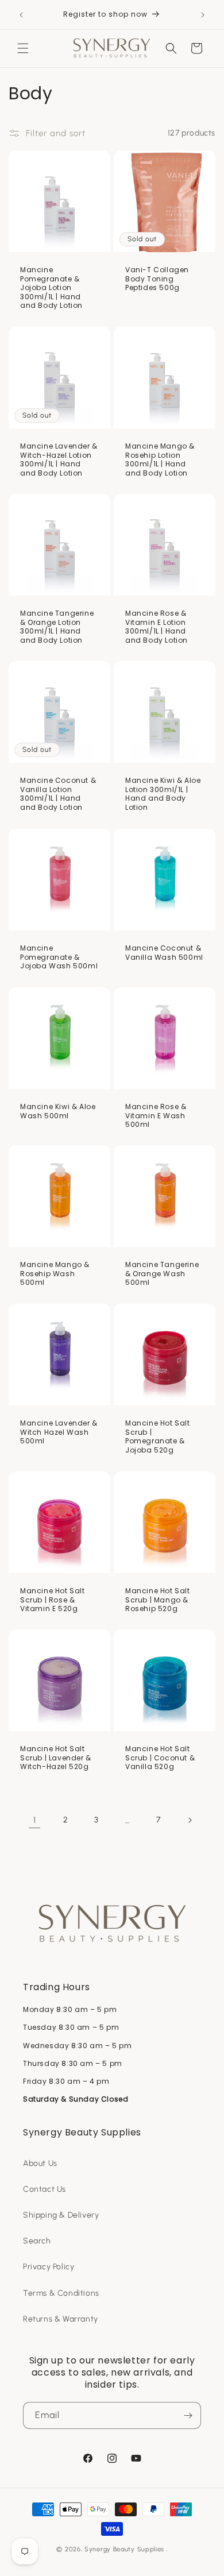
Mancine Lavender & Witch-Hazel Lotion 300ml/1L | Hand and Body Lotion (59, 459)
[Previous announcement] (21, 15)
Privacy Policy (49, 2267)
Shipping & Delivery (61, 2215)
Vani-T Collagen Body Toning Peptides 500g (157, 279)
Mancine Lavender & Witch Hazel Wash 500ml (59, 1432)
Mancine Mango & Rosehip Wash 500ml (55, 1274)
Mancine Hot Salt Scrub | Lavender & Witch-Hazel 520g (56, 1758)
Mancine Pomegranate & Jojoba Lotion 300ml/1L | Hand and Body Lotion (51, 288)
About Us (40, 2163)
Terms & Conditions (61, 2293)
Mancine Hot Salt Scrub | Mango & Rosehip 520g (158, 1600)
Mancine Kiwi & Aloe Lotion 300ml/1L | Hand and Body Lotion (163, 794)
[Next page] (190, 1820)
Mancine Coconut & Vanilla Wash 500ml (164, 953)
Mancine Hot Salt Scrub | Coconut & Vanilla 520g (160, 1758)
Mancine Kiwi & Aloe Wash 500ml (58, 1111)
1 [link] (35, 1820)
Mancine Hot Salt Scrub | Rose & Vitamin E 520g (53, 1600)
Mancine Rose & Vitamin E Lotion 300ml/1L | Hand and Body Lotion (157, 627)
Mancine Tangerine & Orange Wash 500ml (162, 1274)
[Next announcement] (203, 15)
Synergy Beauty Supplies (124, 2549)
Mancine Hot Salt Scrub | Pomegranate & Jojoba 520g (158, 1436)
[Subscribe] (188, 2415)
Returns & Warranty (61, 2319)
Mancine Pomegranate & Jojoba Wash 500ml (59, 957)
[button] (23, 48)
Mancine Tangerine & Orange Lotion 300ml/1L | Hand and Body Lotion (57, 627)
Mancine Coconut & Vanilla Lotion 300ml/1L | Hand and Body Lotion (58, 794)
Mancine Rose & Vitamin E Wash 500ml (156, 1116)
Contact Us (45, 2189)
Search (37, 2241)
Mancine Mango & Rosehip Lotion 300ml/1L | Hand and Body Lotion (160, 459)
